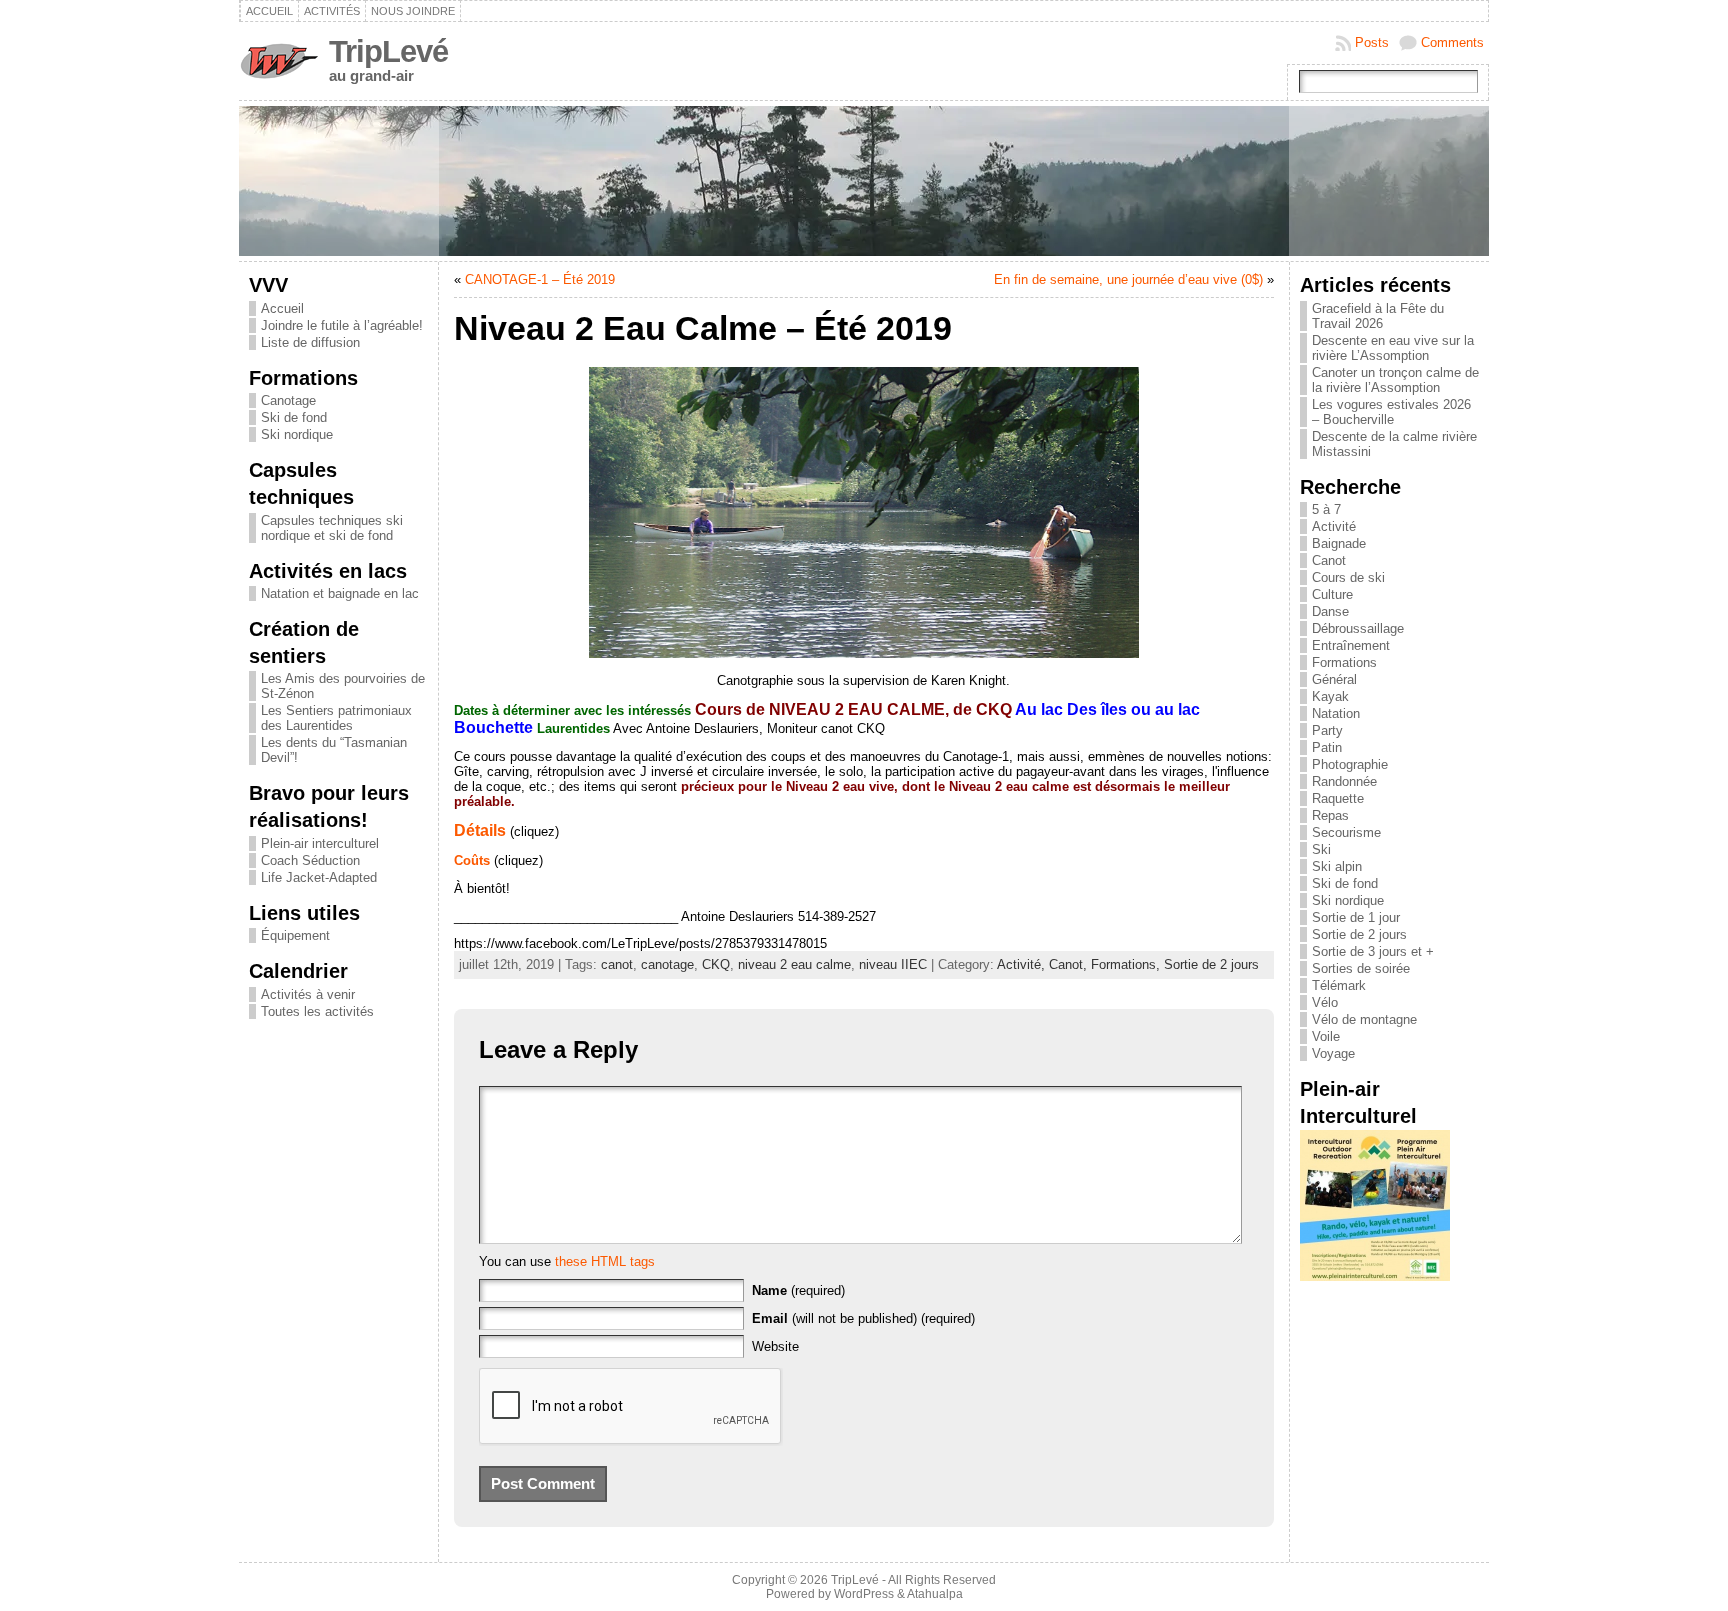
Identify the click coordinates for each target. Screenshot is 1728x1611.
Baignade (1339, 543)
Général (1334, 679)
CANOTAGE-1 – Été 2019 (540, 279)
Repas (1330, 815)
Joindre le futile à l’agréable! (342, 325)
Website (775, 1346)
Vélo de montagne (1364, 1019)
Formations (1344, 662)
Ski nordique (297, 434)
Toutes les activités (317, 1011)
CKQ (716, 964)
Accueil (282, 308)
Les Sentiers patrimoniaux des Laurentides (336, 718)
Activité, (1023, 964)
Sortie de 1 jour (1356, 917)
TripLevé (388, 51)
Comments (1452, 42)
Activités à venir (308, 994)
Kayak (1330, 696)
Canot (1329, 560)
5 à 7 (1326, 509)
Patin (1327, 747)
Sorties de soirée (1361, 968)
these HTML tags (605, 1261)
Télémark (1339, 985)
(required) (798, 1290)
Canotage (288, 400)
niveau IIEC (893, 964)
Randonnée (1344, 781)
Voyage (1333, 1053)
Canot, (1070, 964)
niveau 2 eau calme (794, 964)
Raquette (1338, 798)
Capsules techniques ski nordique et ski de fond (332, 528)
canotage (667, 964)
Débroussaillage (1358, 628)
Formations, (1127, 964)
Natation (1336, 713)
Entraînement (1351, 645)
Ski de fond (294, 417)
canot (617, 964)
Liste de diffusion (310, 342)
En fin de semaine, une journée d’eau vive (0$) (1128, 279)
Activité (1334, 526)
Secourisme (1346, 832)
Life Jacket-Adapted (319, 877)
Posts (1372, 42)
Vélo (1325, 1002)
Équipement (295, 935)
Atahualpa (935, 1594)
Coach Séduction (310, 860)
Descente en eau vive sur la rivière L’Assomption (1393, 348)
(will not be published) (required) (863, 1318)
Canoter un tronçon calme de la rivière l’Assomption (1395, 380)
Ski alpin (1337, 866)
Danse (1330, 611)
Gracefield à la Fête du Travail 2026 (1378, 316)
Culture (1332, 594)
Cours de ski (1348, 577)
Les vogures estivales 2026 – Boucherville (1391, 412)
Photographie (1350, 764)
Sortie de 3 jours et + (1373, 951)
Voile (1326, 1036)
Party (1327, 730)
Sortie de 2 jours (1211, 964)
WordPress (864, 1594)
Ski (1321, 849)
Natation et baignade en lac (340, 593)
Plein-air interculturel (320, 843)
